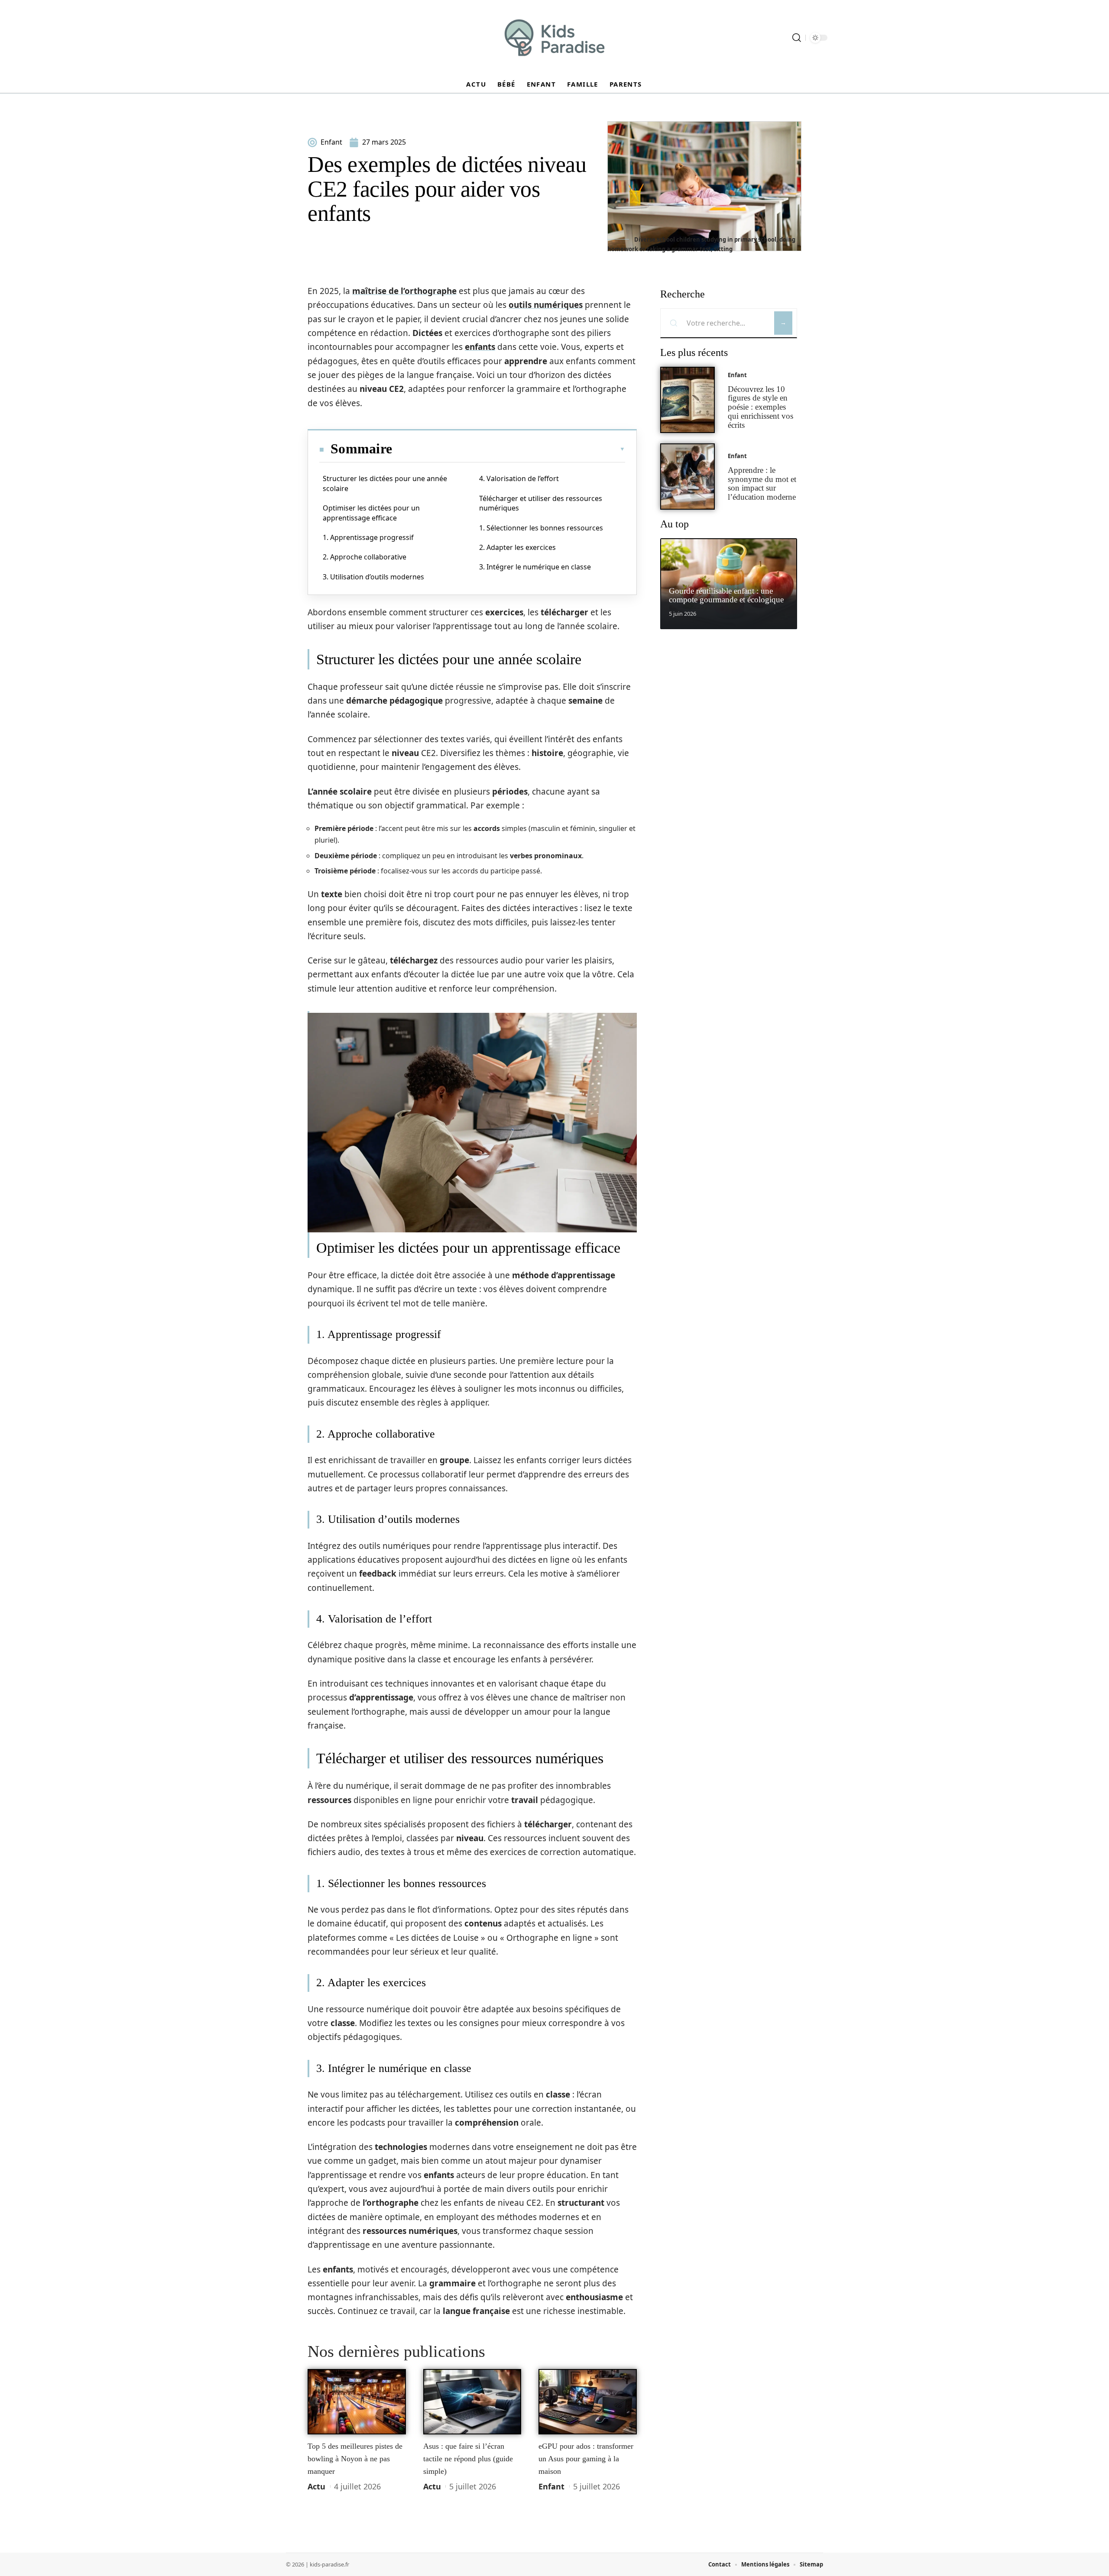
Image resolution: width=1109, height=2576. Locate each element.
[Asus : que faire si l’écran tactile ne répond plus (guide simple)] (472, 2402)
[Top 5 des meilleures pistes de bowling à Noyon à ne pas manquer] (357, 2402)
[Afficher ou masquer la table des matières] (509, 449)
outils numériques (546, 305)
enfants (480, 347)
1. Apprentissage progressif (368, 537)
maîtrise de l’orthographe (404, 291)
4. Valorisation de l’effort (519, 478)
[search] (797, 38)
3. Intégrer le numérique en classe (535, 567)
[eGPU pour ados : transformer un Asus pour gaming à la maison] (588, 2402)
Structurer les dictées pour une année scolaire (385, 483)
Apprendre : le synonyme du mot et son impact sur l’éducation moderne (762, 483)
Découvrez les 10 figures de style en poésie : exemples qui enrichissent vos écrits (760, 407)
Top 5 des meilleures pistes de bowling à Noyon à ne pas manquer (355, 2458)
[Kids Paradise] (554, 38)
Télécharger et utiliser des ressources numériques (541, 503)
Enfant (551, 2486)
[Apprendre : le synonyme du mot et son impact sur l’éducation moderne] (687, 477)
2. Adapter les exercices (517, 547)
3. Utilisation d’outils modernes (373, 577)
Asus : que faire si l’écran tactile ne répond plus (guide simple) (468, 2458)
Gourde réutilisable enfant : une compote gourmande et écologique (726, 595)
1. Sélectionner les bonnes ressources (541, 528)
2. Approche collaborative (365, 557)
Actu (316, 2486)
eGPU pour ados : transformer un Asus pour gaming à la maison (586, 2458)
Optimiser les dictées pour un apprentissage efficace (371, 513)
